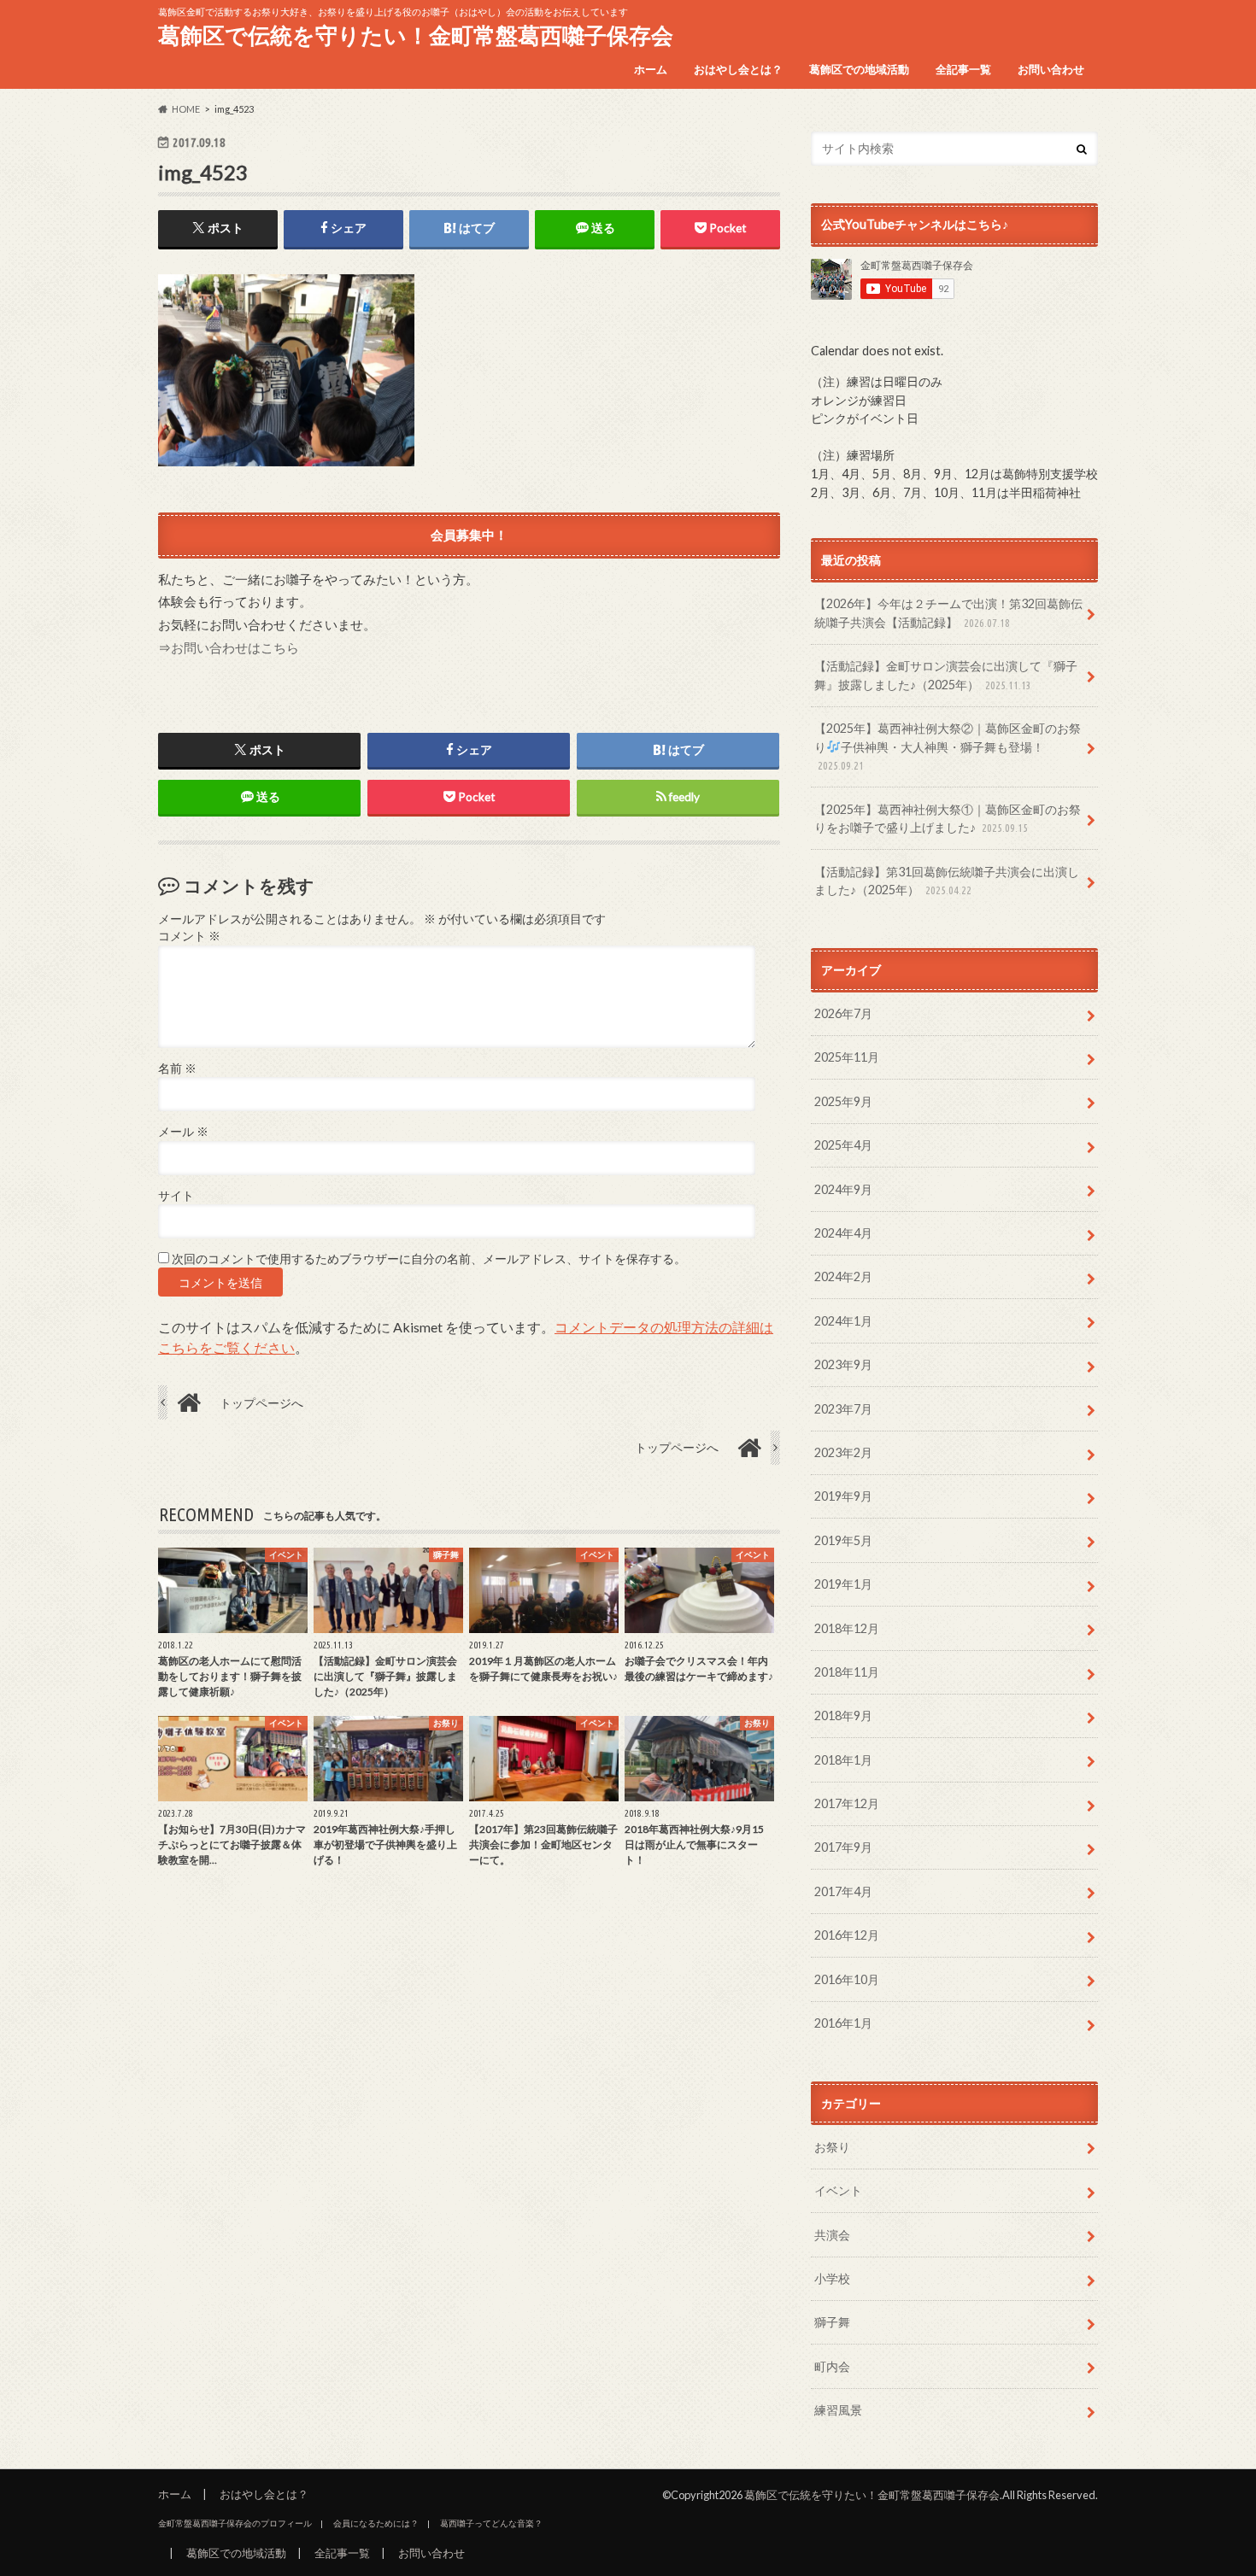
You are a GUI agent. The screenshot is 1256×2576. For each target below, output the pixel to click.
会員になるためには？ (376, 2523)
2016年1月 (843, 2023)
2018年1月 (843, 1760)
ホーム (651, 69)
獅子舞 (832, 2322)
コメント (189, 936)
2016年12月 (847, 1935)
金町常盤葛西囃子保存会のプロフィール (235, 2523)
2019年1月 (843, 1584)
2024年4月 (843, 1233)
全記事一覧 (963, 69)
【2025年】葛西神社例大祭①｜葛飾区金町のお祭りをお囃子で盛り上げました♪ (948, 819)
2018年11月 (847, 1672)
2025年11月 (847, 1057)
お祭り (832, 2147)
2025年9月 (843, 1101)
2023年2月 (843, 1452)
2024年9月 (843, 1189)
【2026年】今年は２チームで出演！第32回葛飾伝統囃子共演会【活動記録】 (948, 613)
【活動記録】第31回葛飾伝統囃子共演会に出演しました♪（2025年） (947, 881)
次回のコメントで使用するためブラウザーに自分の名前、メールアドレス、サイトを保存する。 (429, 1259)
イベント (838, 2190)
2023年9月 (843, 1364)
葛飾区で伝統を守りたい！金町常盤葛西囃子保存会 (416, 35)
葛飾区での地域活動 (859, 69)
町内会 (832, 2366)
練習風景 (838, 2410)
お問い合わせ (1051, 69)
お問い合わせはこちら (235, 647)
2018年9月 (843, 1715)
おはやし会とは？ (738, 69)
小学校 (832, 2278)
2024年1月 (843, 1321)
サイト (176, 1196)
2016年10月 (847, 1979)
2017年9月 (843, 1847)
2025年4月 (843, 1145)
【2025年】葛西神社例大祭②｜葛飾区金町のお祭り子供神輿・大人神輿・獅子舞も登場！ (948, 746)
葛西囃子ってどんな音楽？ (491, 2523)
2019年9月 (843, 1496)
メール (183, 1132)
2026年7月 (843, 1013)
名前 (177, 1068)
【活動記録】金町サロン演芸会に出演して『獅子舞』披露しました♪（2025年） (946, 675)
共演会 (832, 2235)
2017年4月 (843, 1891)
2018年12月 (847, 1628)
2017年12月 (847, 1803)
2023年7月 (843, 1409)
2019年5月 (843, 1540)
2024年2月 (843, 1276)
